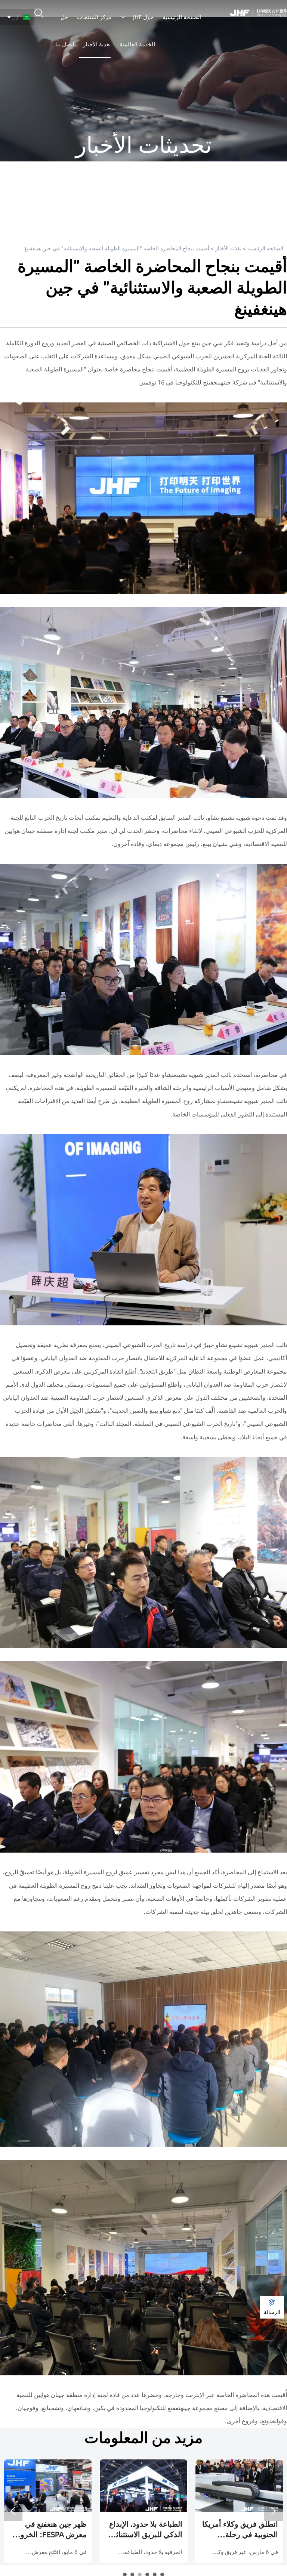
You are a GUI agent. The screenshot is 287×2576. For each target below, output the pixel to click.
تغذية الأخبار (228, 248)
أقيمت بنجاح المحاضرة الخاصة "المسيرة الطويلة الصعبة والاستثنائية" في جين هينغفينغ (117, 248)
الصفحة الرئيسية (265, 248)
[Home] (258, 13)
